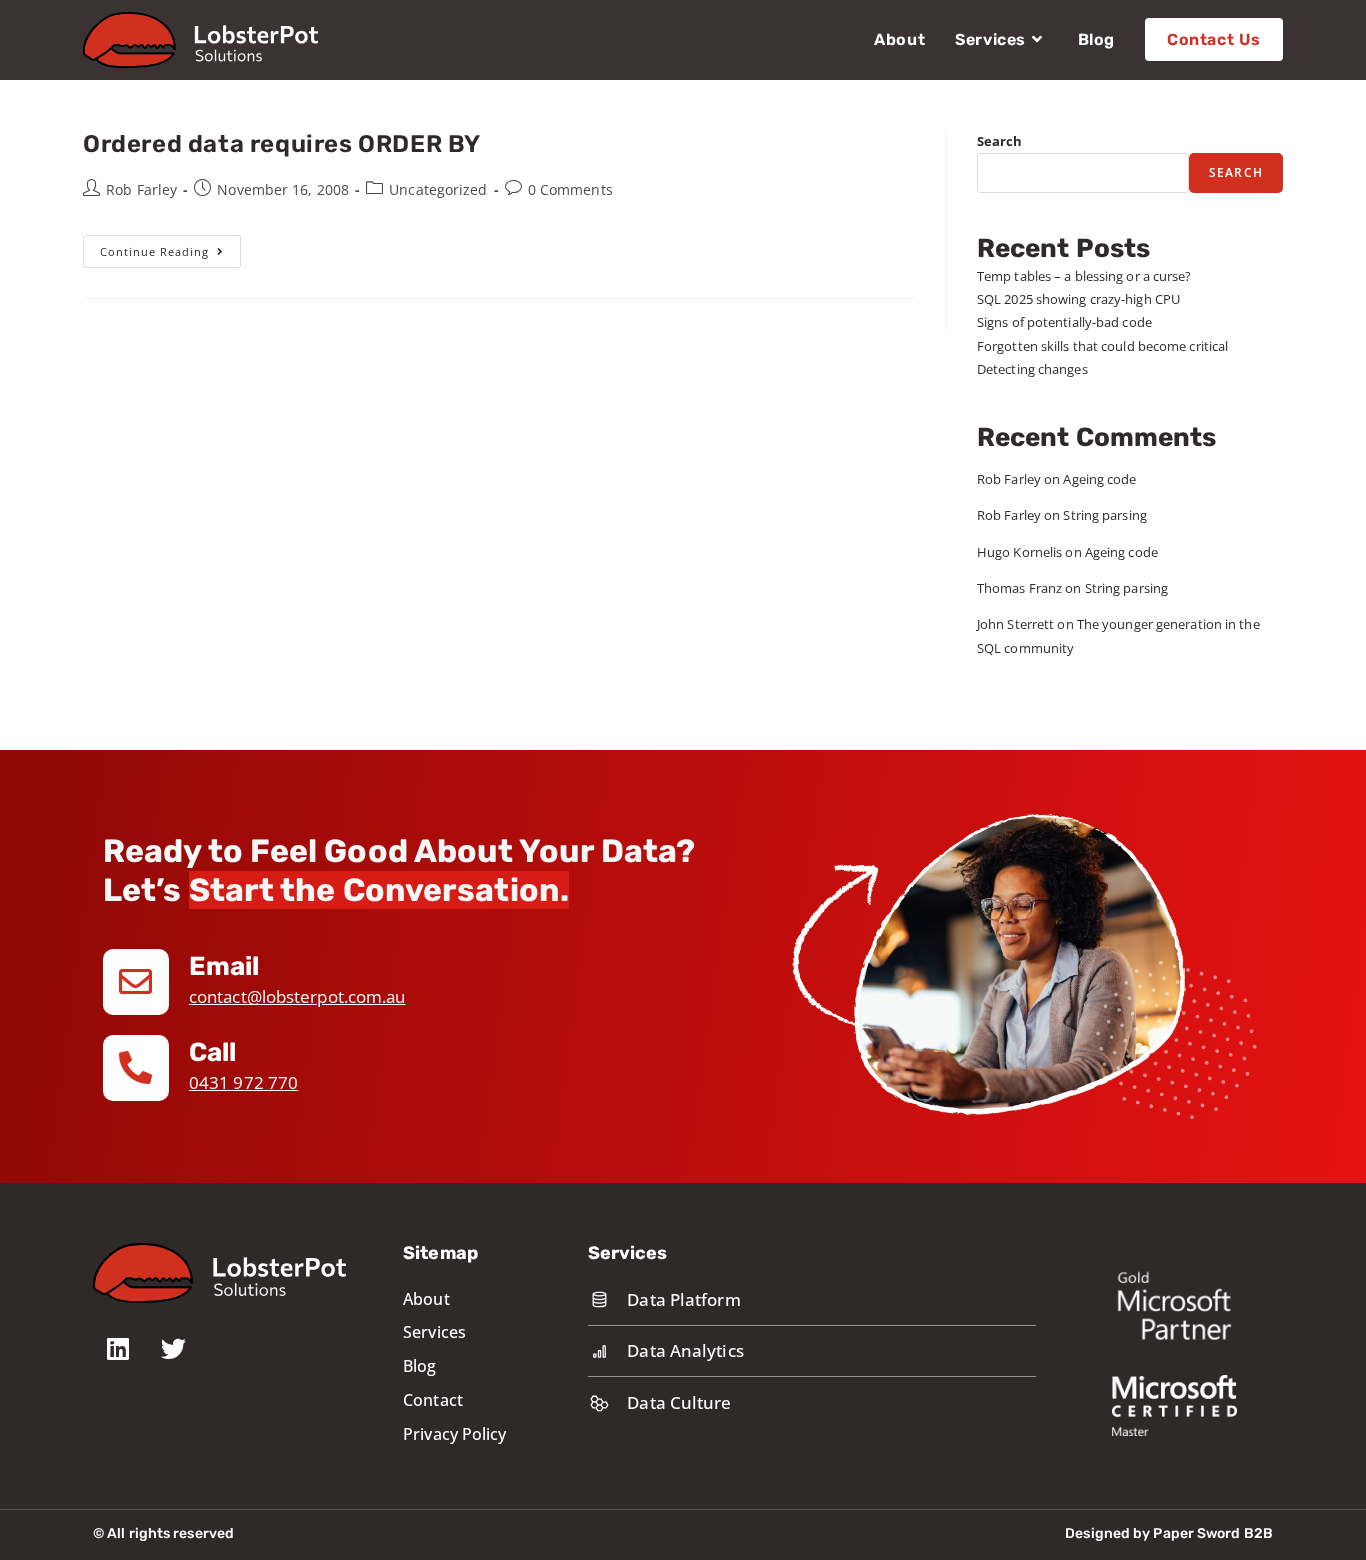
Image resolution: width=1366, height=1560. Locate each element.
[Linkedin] (118, 1348)
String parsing (1104, 515)
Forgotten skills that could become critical (1102, 346)
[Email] (136, 982)
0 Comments (570, 189)
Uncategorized (438, 189)
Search (1000, 141)
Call (212, 1052)
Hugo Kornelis (1019, 552)
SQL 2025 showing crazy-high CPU (1078, 299)
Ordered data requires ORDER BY (282, 144)
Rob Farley (141, 189)
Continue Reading (170, 247)
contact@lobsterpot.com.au (297, 996)
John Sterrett (1015, 624)
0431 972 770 (243, 1082)
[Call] (136, 1068)
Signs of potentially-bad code (1064, 322)
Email (224, 966)
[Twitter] (173, 1348)
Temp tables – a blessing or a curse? (1084, 276)
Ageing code (1099, 479)
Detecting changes (1032, 369)
